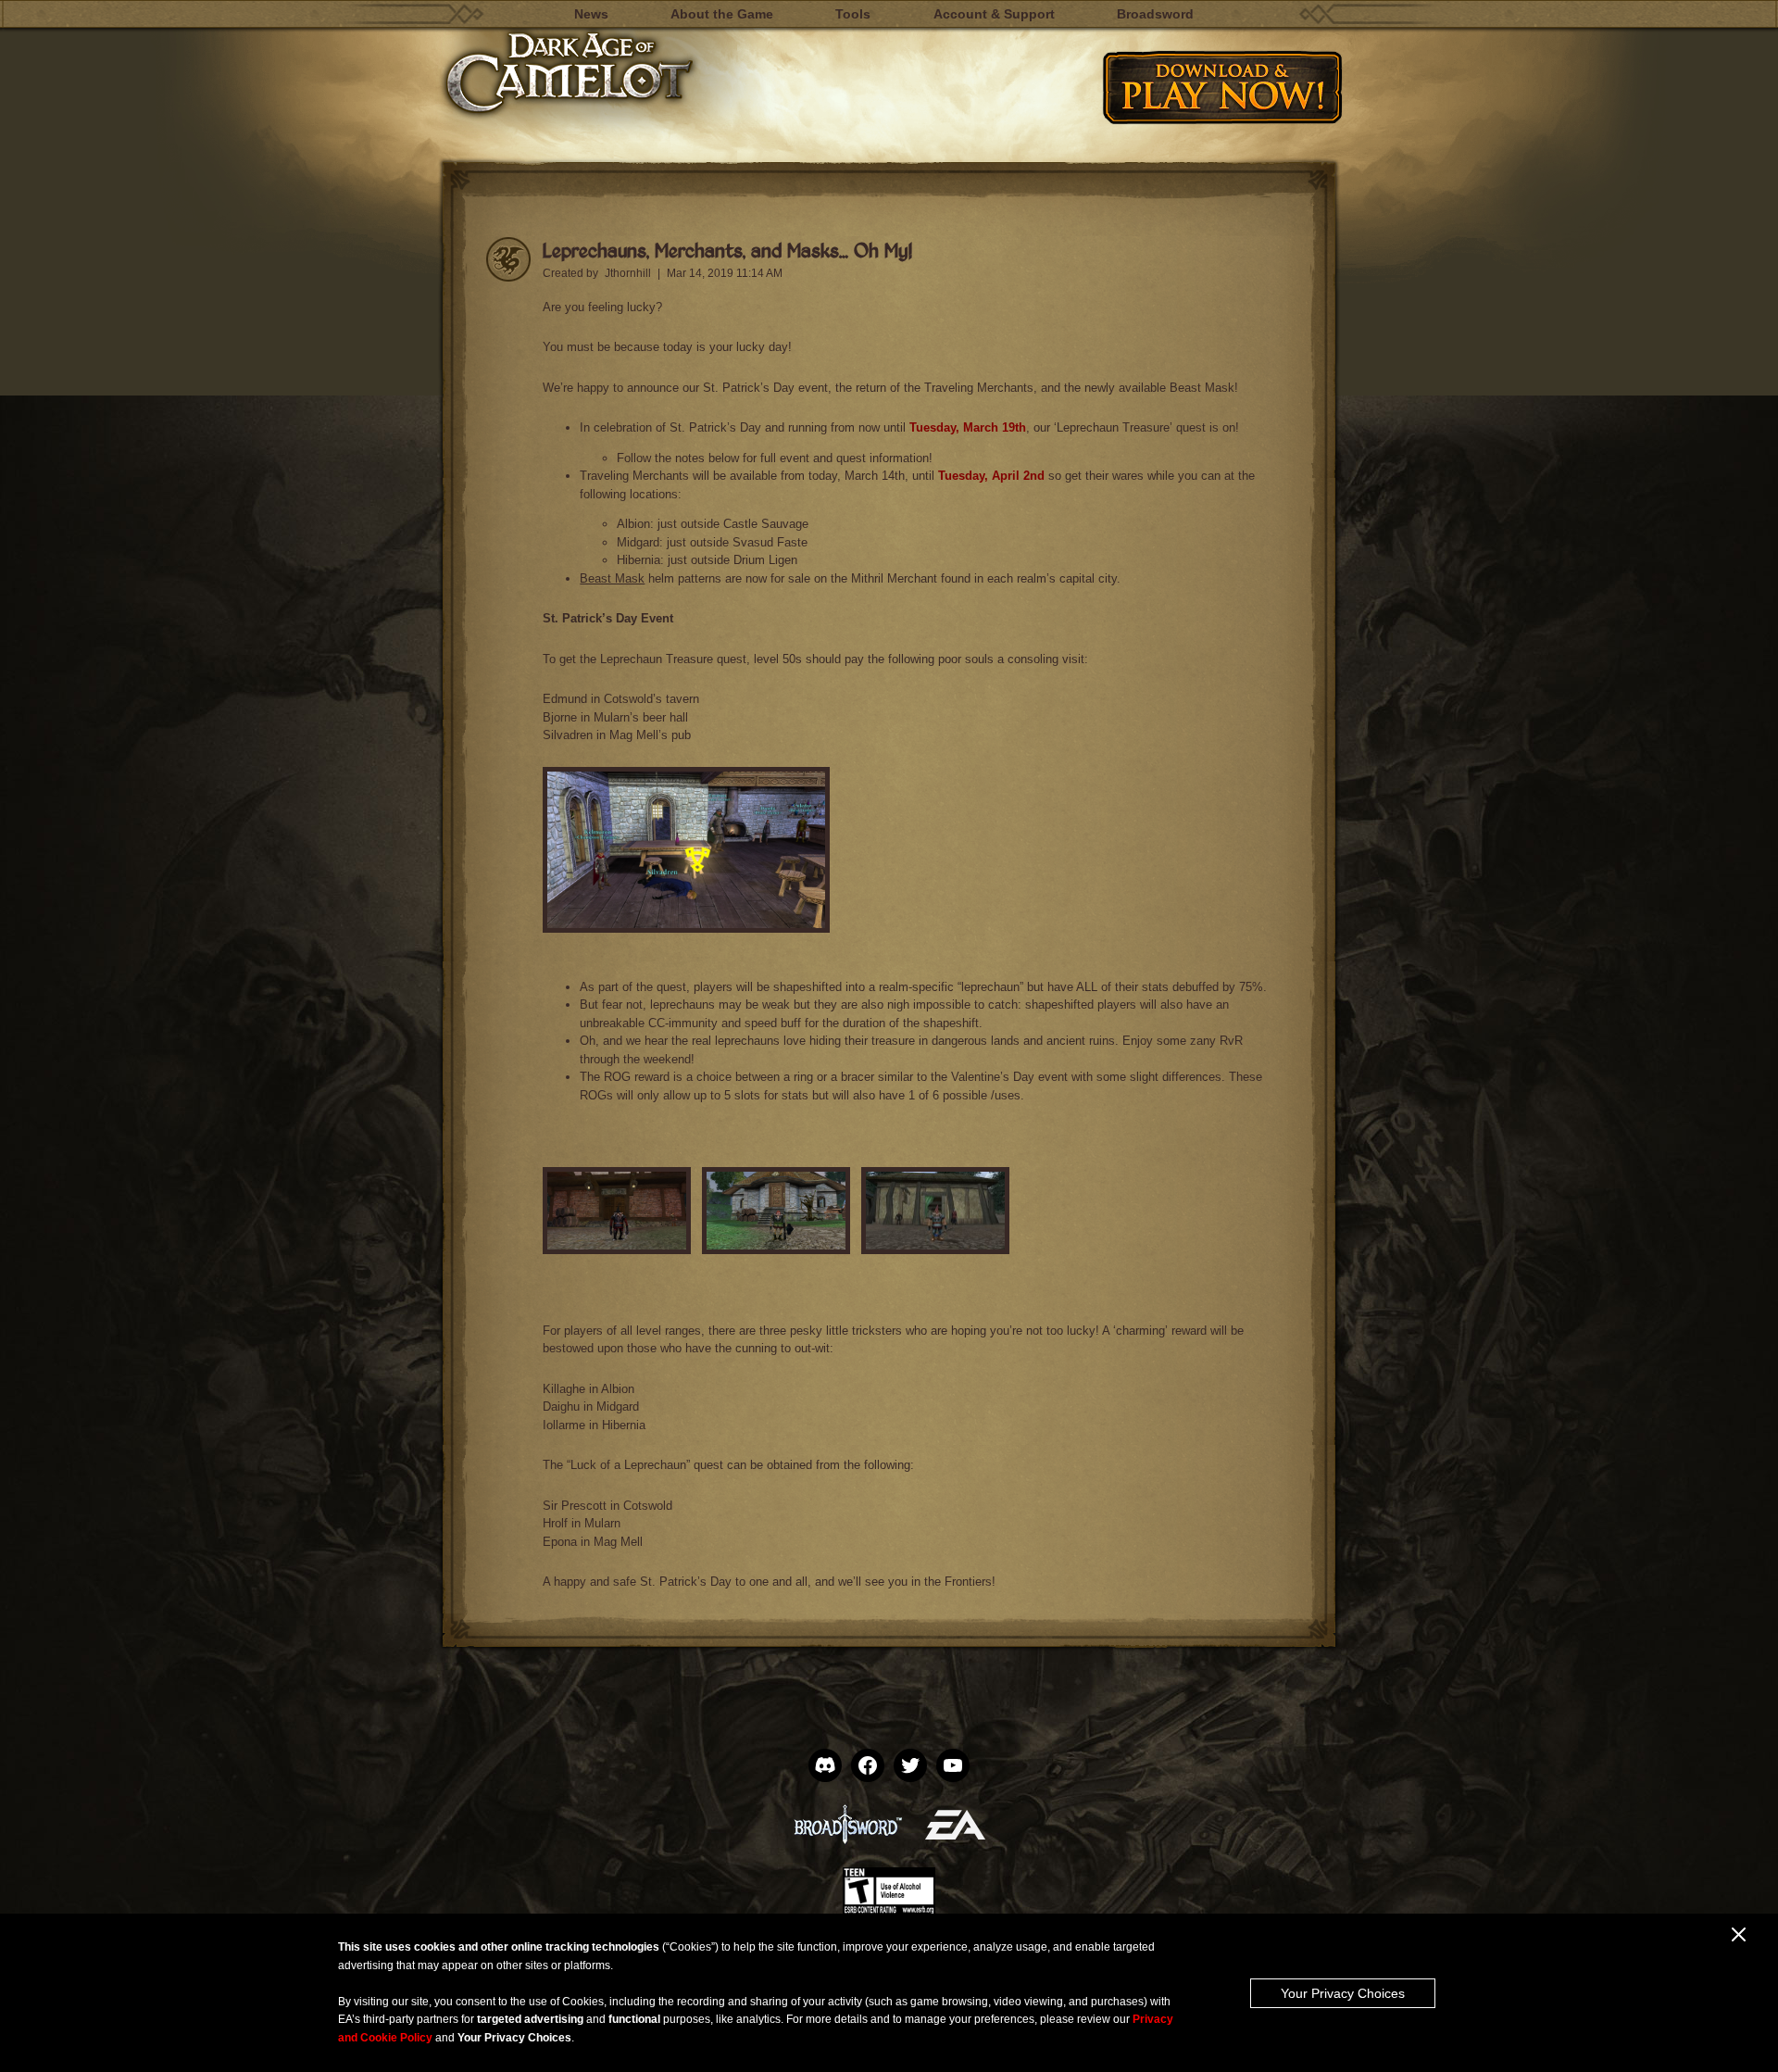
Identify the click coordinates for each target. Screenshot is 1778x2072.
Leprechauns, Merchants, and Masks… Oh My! (727, 250)
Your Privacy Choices (1343, 1993)
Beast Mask (612, 578)
